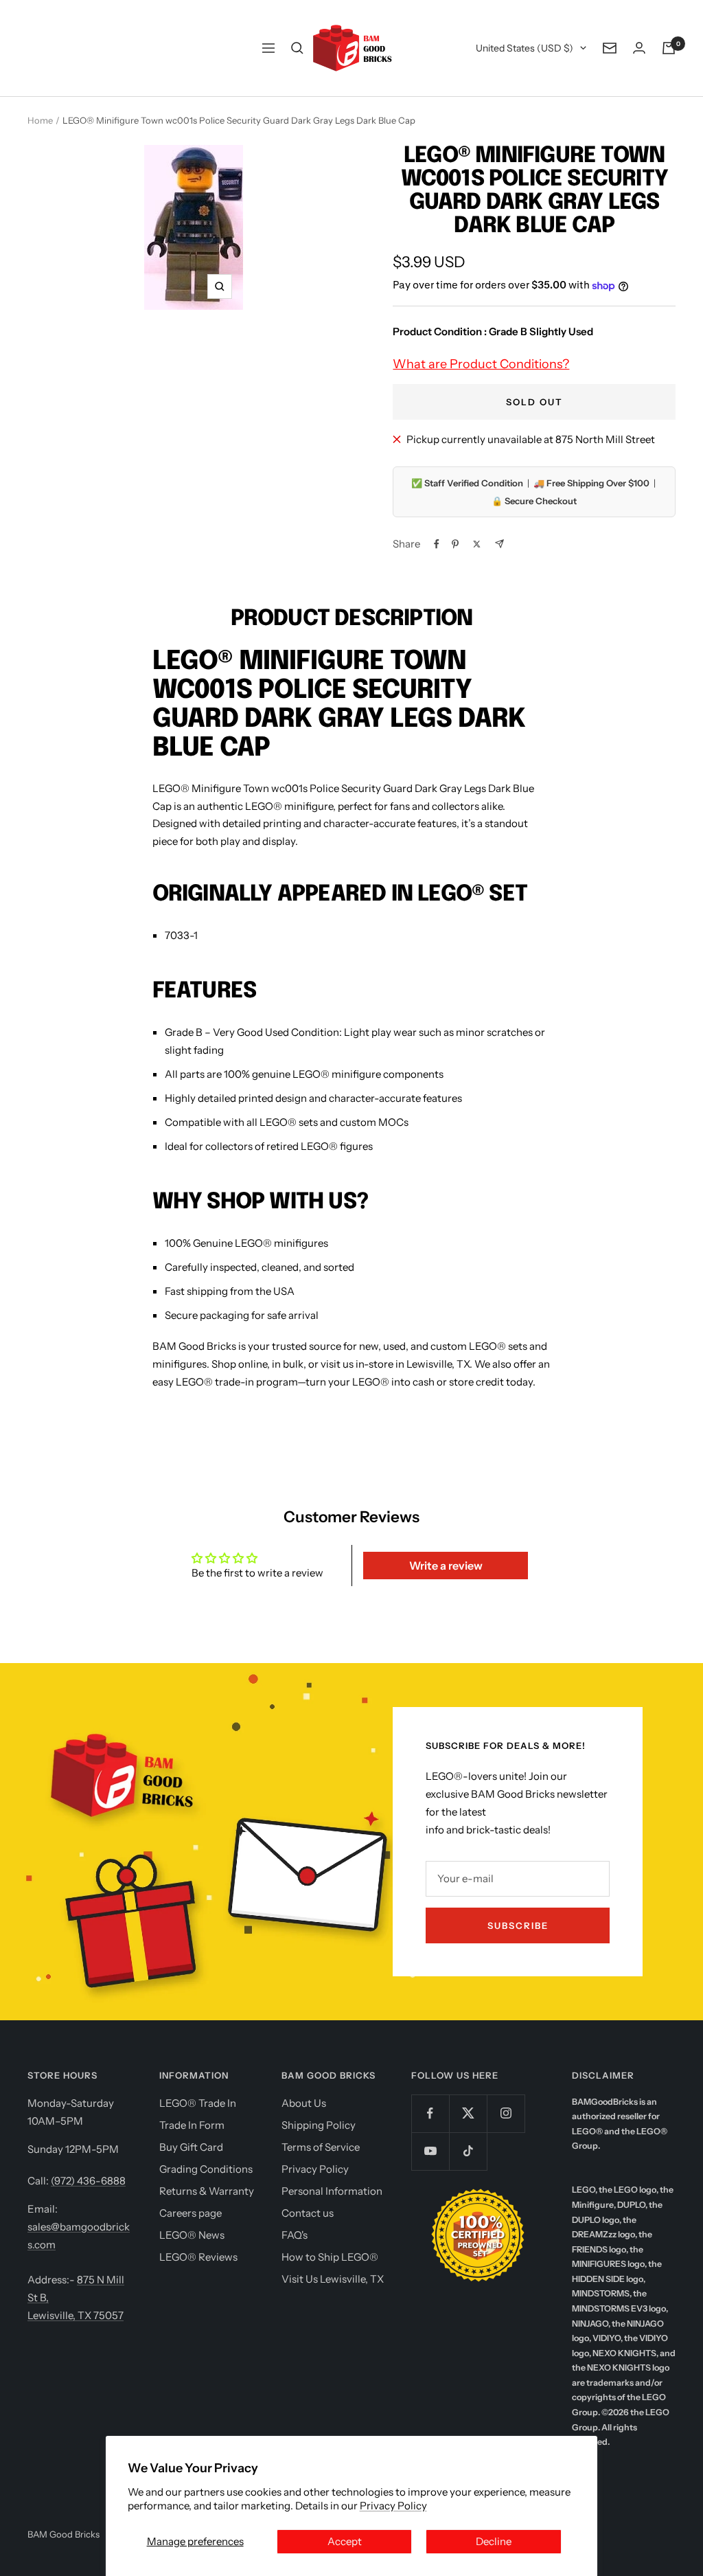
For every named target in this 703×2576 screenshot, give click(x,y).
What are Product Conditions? (481, 364)
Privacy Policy (393, 2506)
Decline (494, 2541)
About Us (304, 2103)
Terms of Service (321, 2147)
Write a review (446, 1566)
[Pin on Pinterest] (455, 544)
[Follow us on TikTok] (468, 2151)
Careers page (191, 2213)
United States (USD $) (525, 48)
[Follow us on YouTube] (430, 2151)
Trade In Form (192, 2125)
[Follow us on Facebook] (430, 2113)
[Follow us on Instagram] (506, 2113)
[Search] (297, 48)
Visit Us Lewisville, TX (333, 2279)
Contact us (308, 2213)
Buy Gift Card (191, 2147)
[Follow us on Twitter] (468, 2113)
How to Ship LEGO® (330, 2257)
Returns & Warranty (207, 2191)
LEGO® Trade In (198, 2103)
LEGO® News (192, 2235)
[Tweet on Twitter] (477, 544)
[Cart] (669, 48)
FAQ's (295, 2235)
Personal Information (332, 2191)
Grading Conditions (206, 2169)
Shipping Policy (319, 2125)
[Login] (639, 48)
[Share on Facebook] (437, 544)
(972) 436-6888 (88, 2181)
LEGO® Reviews (198, 2257)
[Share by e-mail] (499, 544)
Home (40, 120)
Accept (345, 2541)
